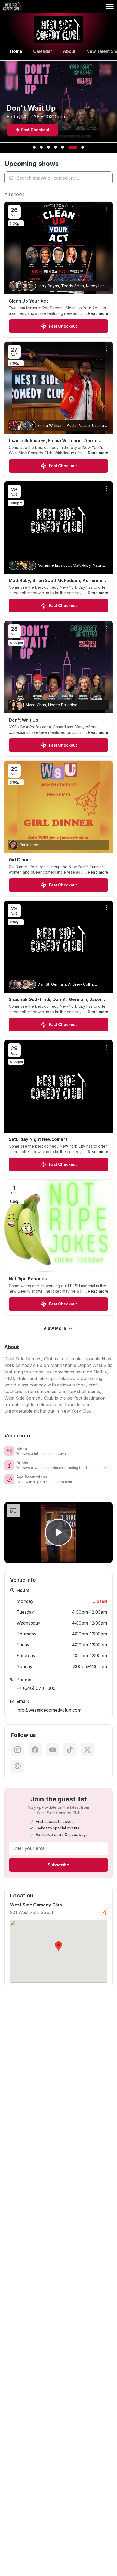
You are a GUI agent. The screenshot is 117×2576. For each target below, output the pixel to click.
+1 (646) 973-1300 (36, 1688)
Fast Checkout (63, 326)
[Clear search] (107, 178)
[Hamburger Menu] (110, 7)
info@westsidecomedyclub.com (49, 1710)
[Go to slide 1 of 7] (34, 147)
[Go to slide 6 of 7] (73, 147)
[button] (59, 1946)
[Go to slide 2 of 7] (41, 147)
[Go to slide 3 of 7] (48, 147)
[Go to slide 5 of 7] (63, 147)
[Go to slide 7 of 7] (83, 147)
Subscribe (59, 1865)
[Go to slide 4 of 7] (56, 147)
